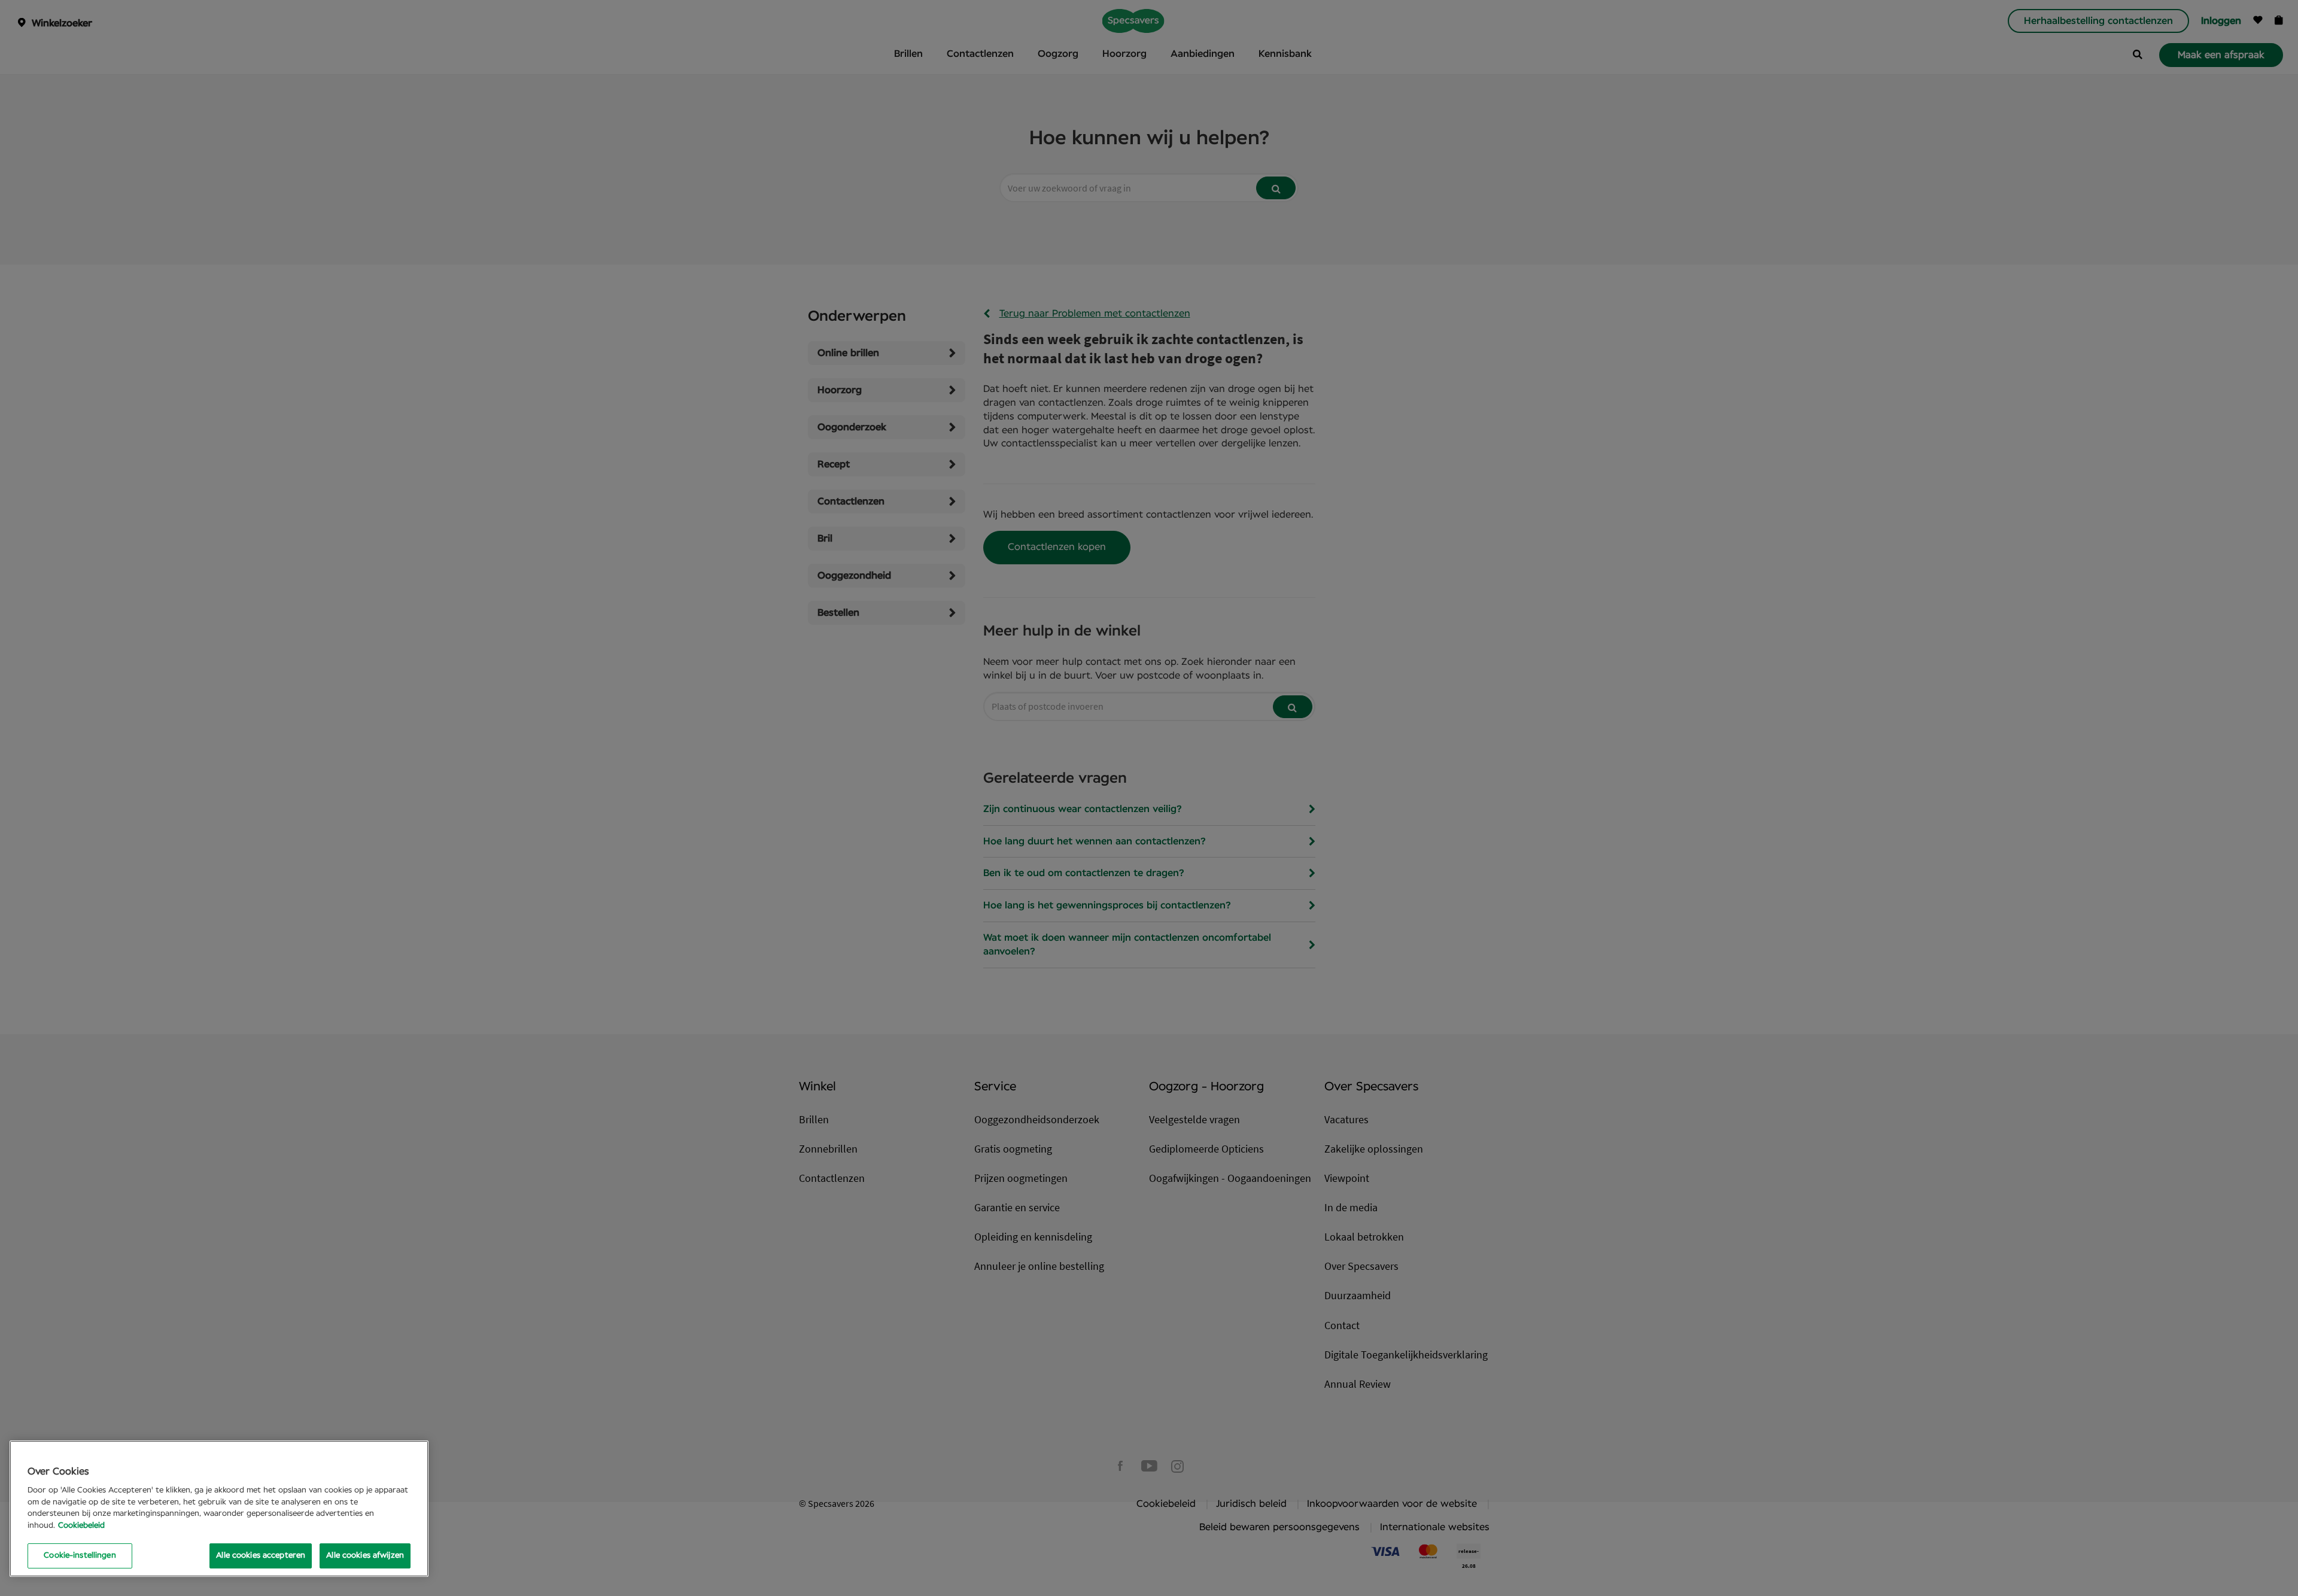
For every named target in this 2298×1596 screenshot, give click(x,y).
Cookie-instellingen (80, 1556)
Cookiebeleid (81, 1526)
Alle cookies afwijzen (365, 1556)
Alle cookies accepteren (261, 1556)
